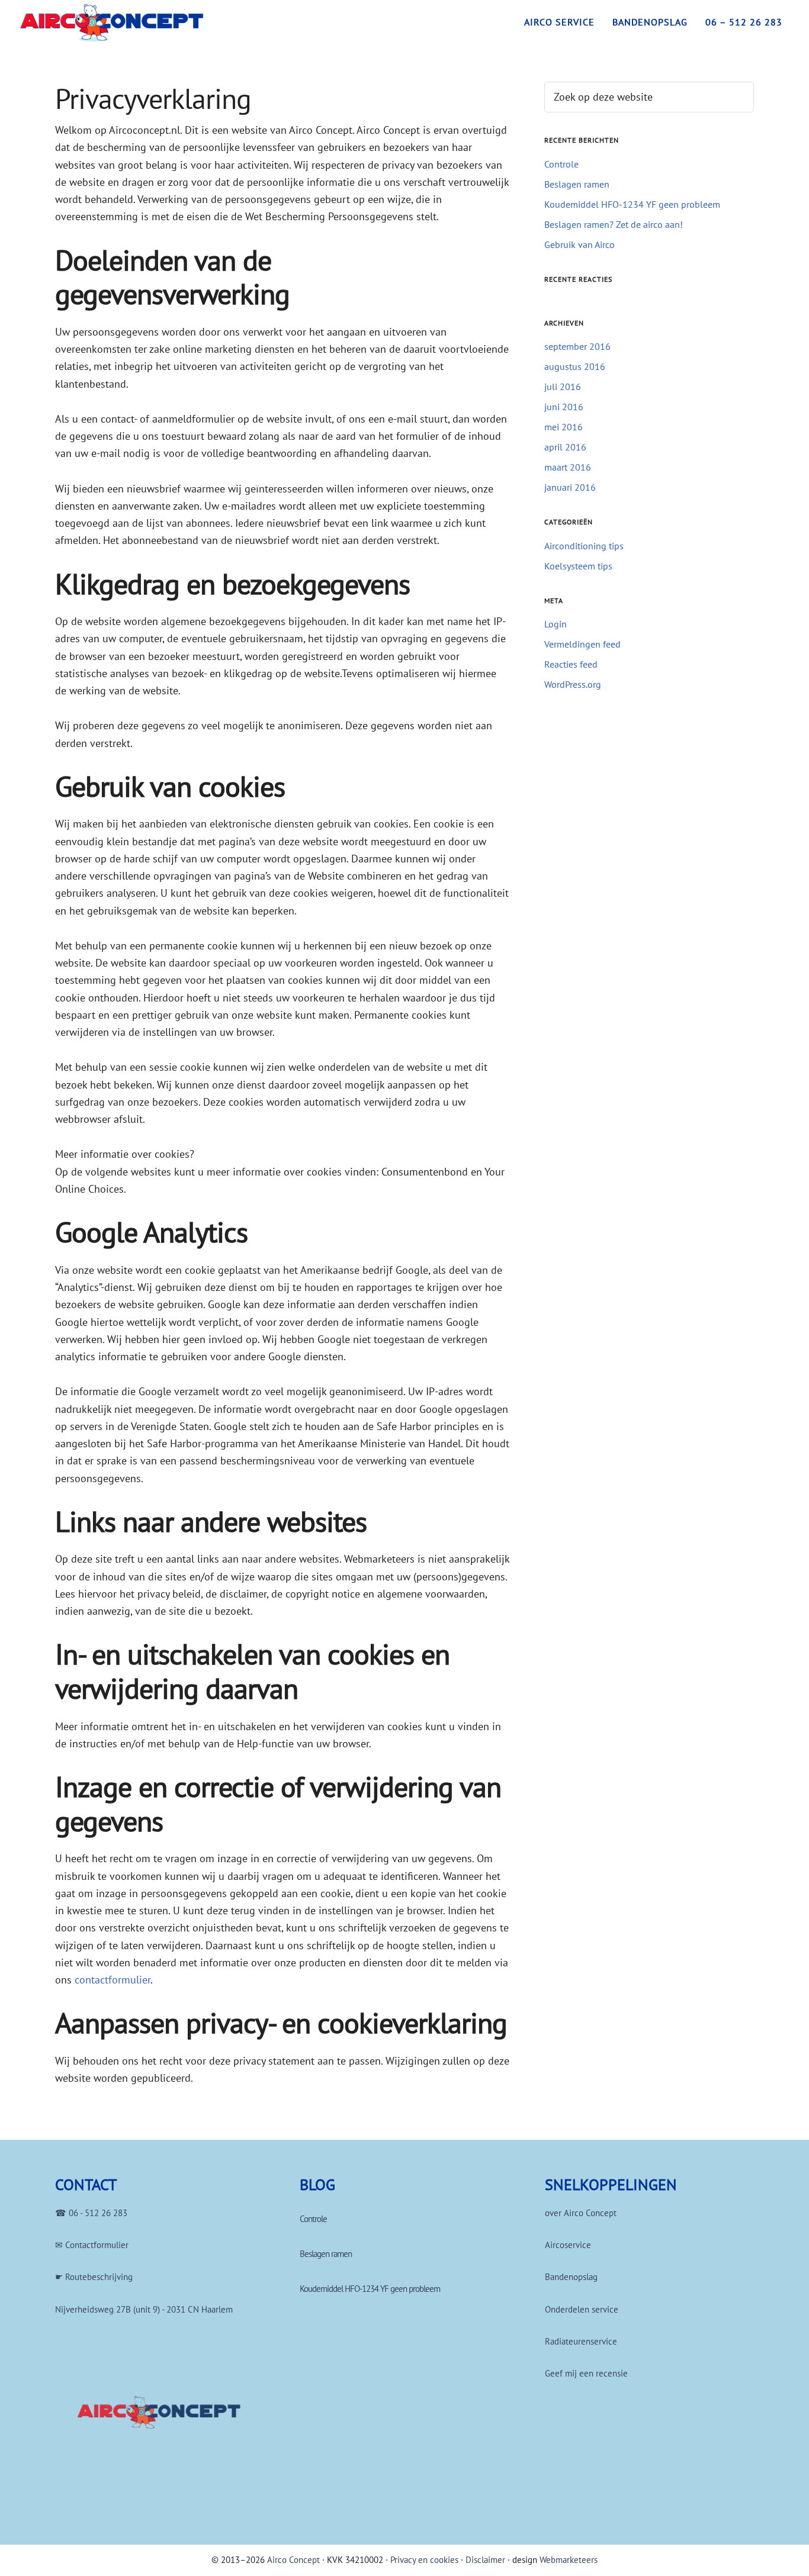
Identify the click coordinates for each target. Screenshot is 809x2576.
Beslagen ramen (577, 184)
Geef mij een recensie (586, 2373)
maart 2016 (568, 467)
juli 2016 (563, 387)
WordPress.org (573, 684)
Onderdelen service (582, 2309)
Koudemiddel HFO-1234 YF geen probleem (632, 204)
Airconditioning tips (584, 546)
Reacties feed (571, 664)
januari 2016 (570, 487)
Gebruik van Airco (580, 244)
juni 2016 (564, 407)
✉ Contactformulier (92, 2245)
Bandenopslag (571, 2277)
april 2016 (565, 447)
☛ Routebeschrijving (94, 2277)
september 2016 (577, 346)
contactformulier (113, 1980)
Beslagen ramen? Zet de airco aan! (614, 224)
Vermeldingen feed (582, 644)
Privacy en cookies (424, 2560)
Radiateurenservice (581, 2341)
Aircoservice (568, 2245)
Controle (561, 164)
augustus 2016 (575, 366)
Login (556, 624)
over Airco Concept (581, 2213)
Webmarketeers (569, 2560)
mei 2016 (564, 427)
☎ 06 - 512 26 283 (91, 2213)
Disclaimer (485, 2560)
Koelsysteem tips (578, 566)
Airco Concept (293, 2560)
